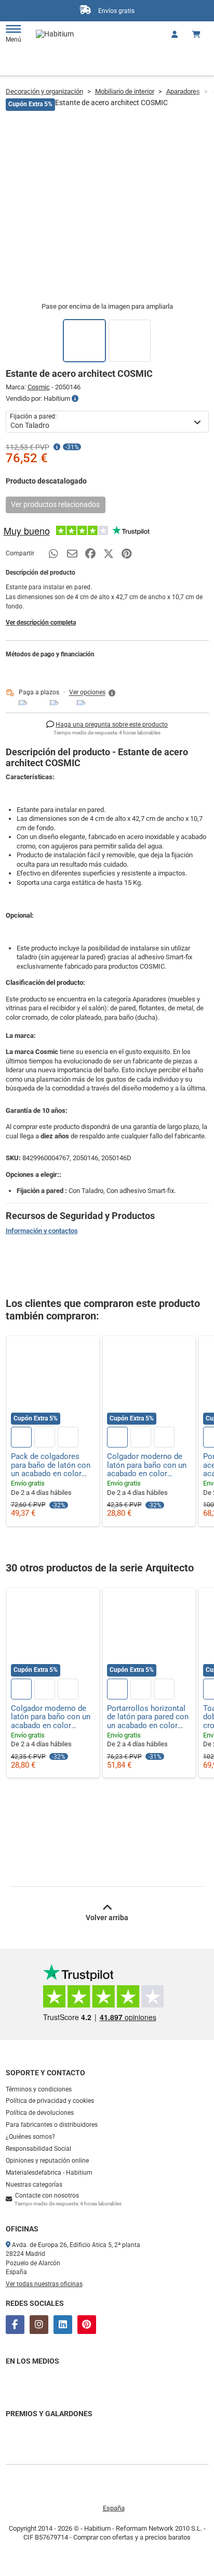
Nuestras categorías (34, 2185)
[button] (93, 693)
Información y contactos (42, 1231)
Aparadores (183, 91)
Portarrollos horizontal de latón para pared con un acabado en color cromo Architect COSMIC (148, 1717)
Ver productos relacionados (55, 504)
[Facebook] (15, 2325)
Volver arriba (107, 1918)
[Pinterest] (87, 2325)
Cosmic (39, 387)
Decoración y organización (44, 91)
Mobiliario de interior (125, 91)
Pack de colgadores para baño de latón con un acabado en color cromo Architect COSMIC (51, 1465)
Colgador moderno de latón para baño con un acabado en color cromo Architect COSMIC (147, 1465)
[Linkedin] (63, 2325)
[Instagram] (39, 2325)
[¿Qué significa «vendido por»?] (75, 399)
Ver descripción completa (41, 623)
